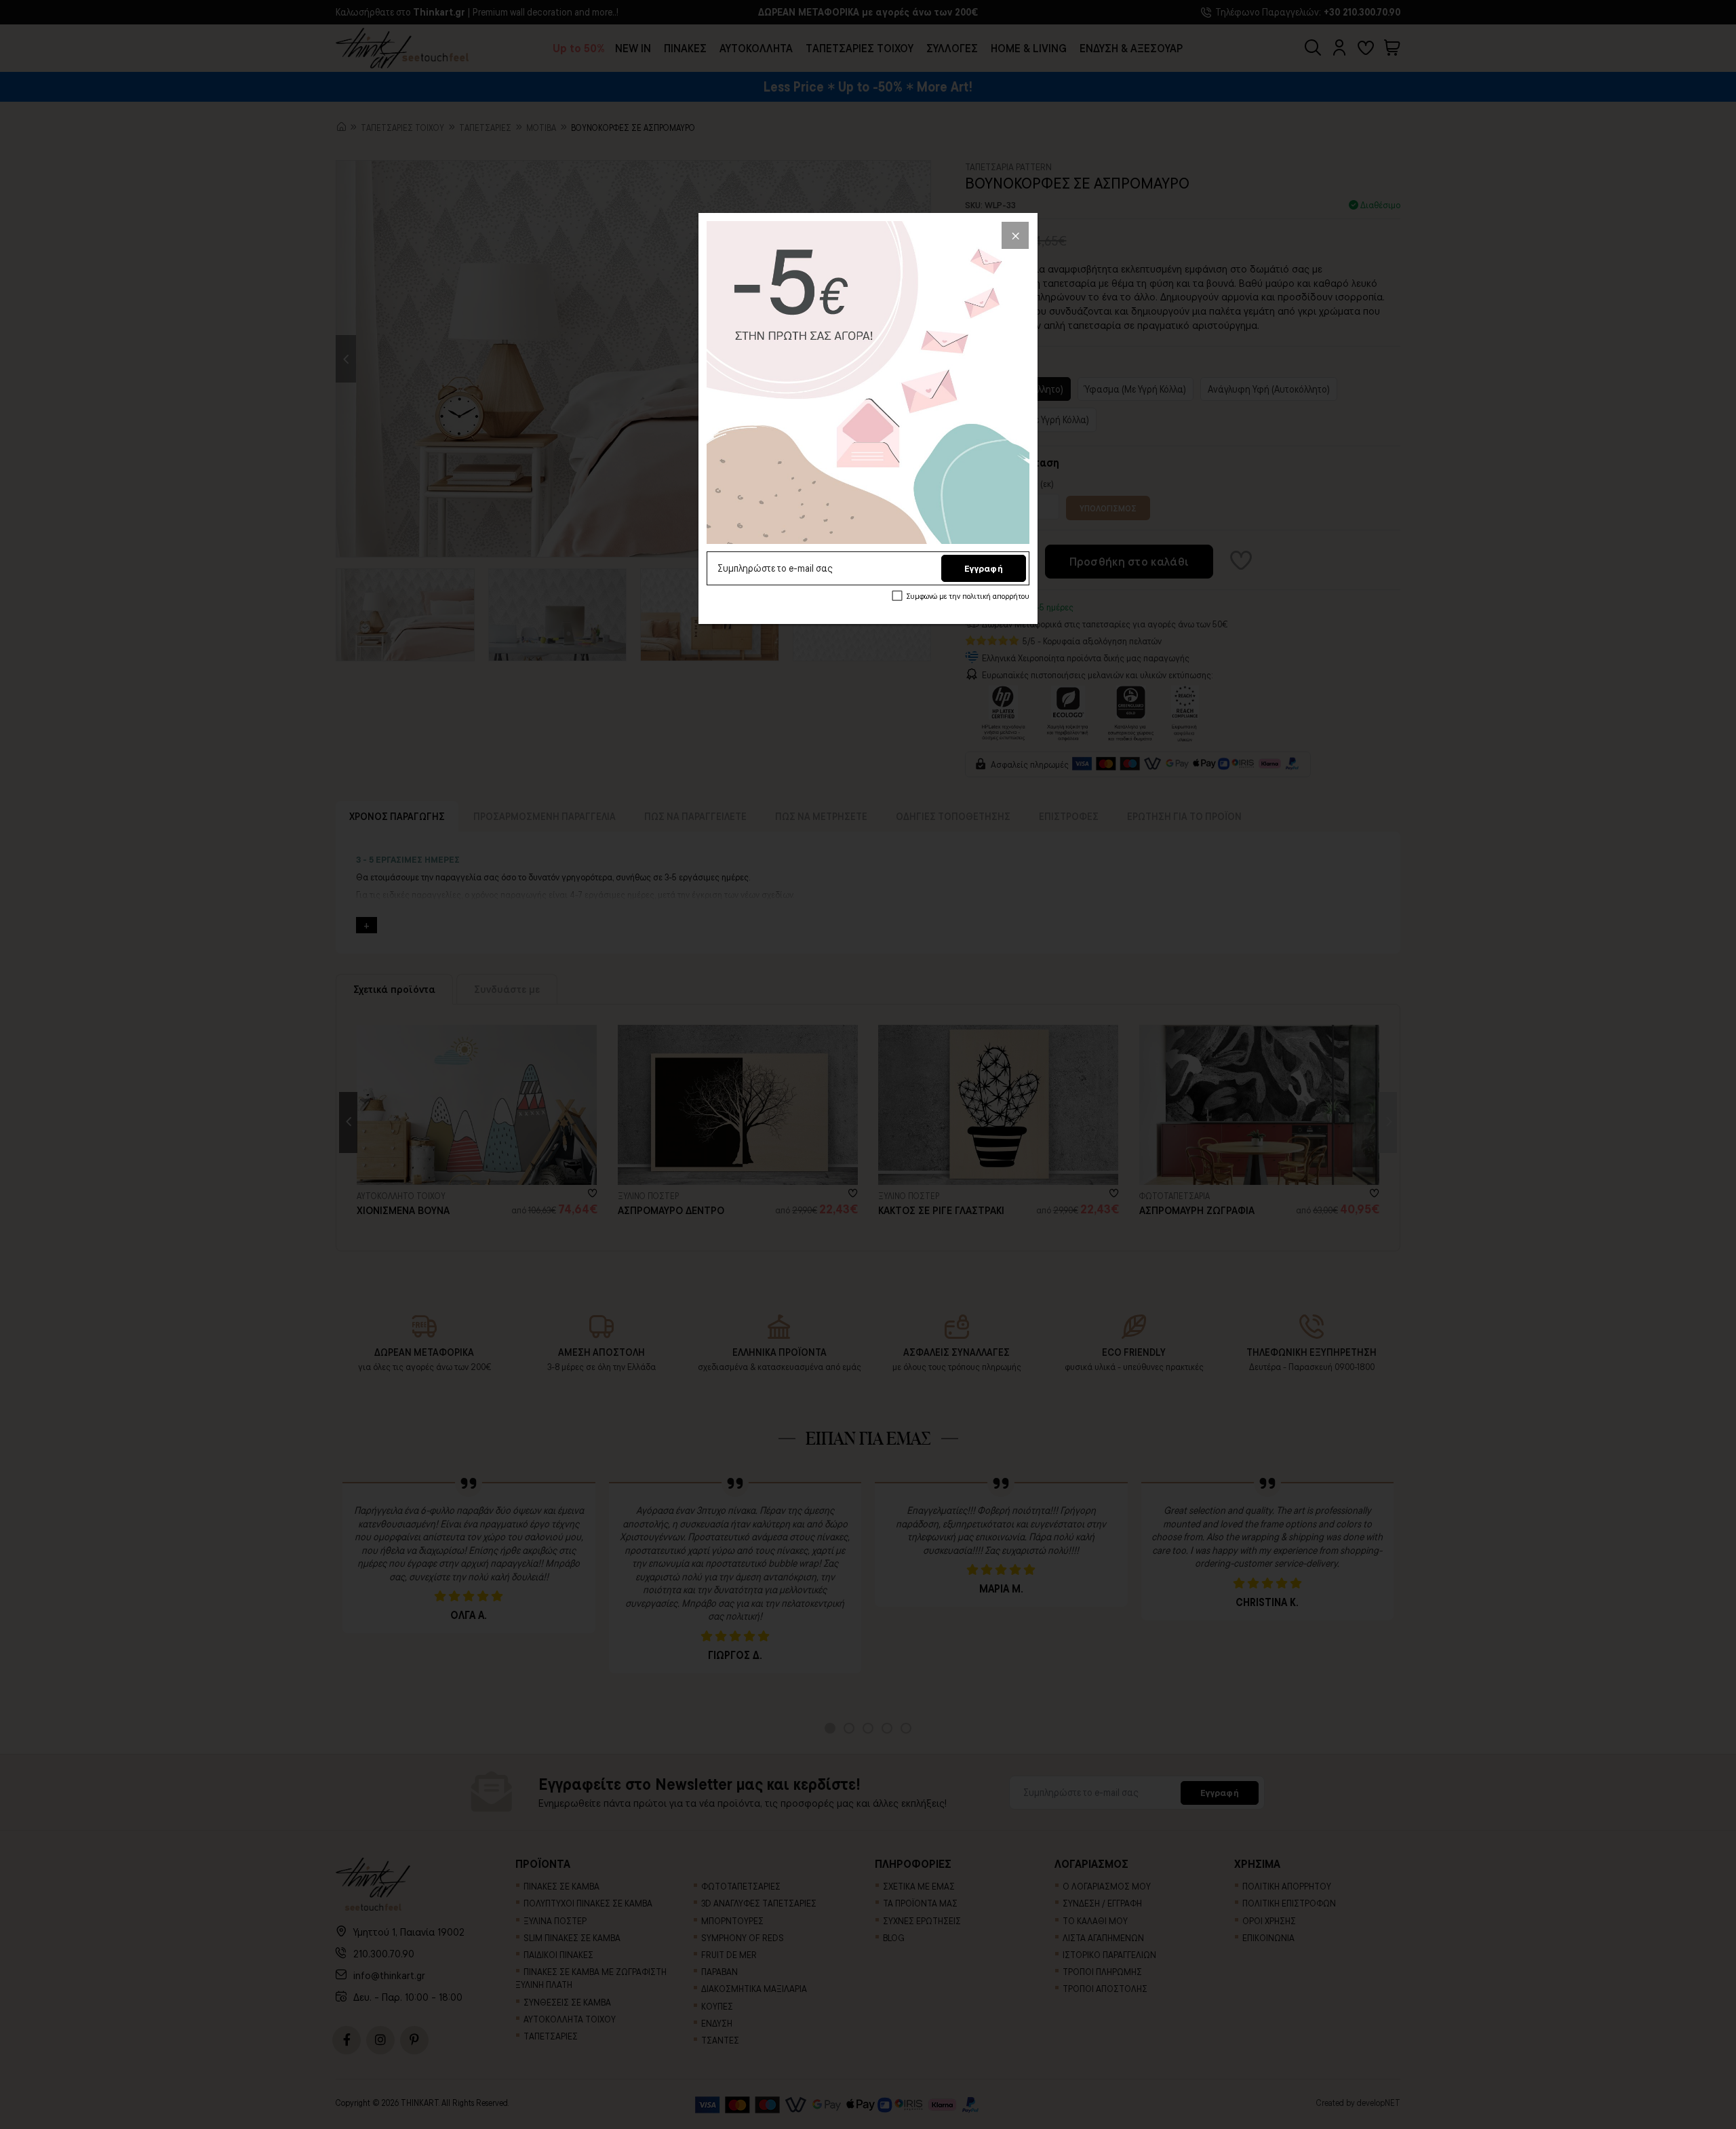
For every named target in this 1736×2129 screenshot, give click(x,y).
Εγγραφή (984, 568)
